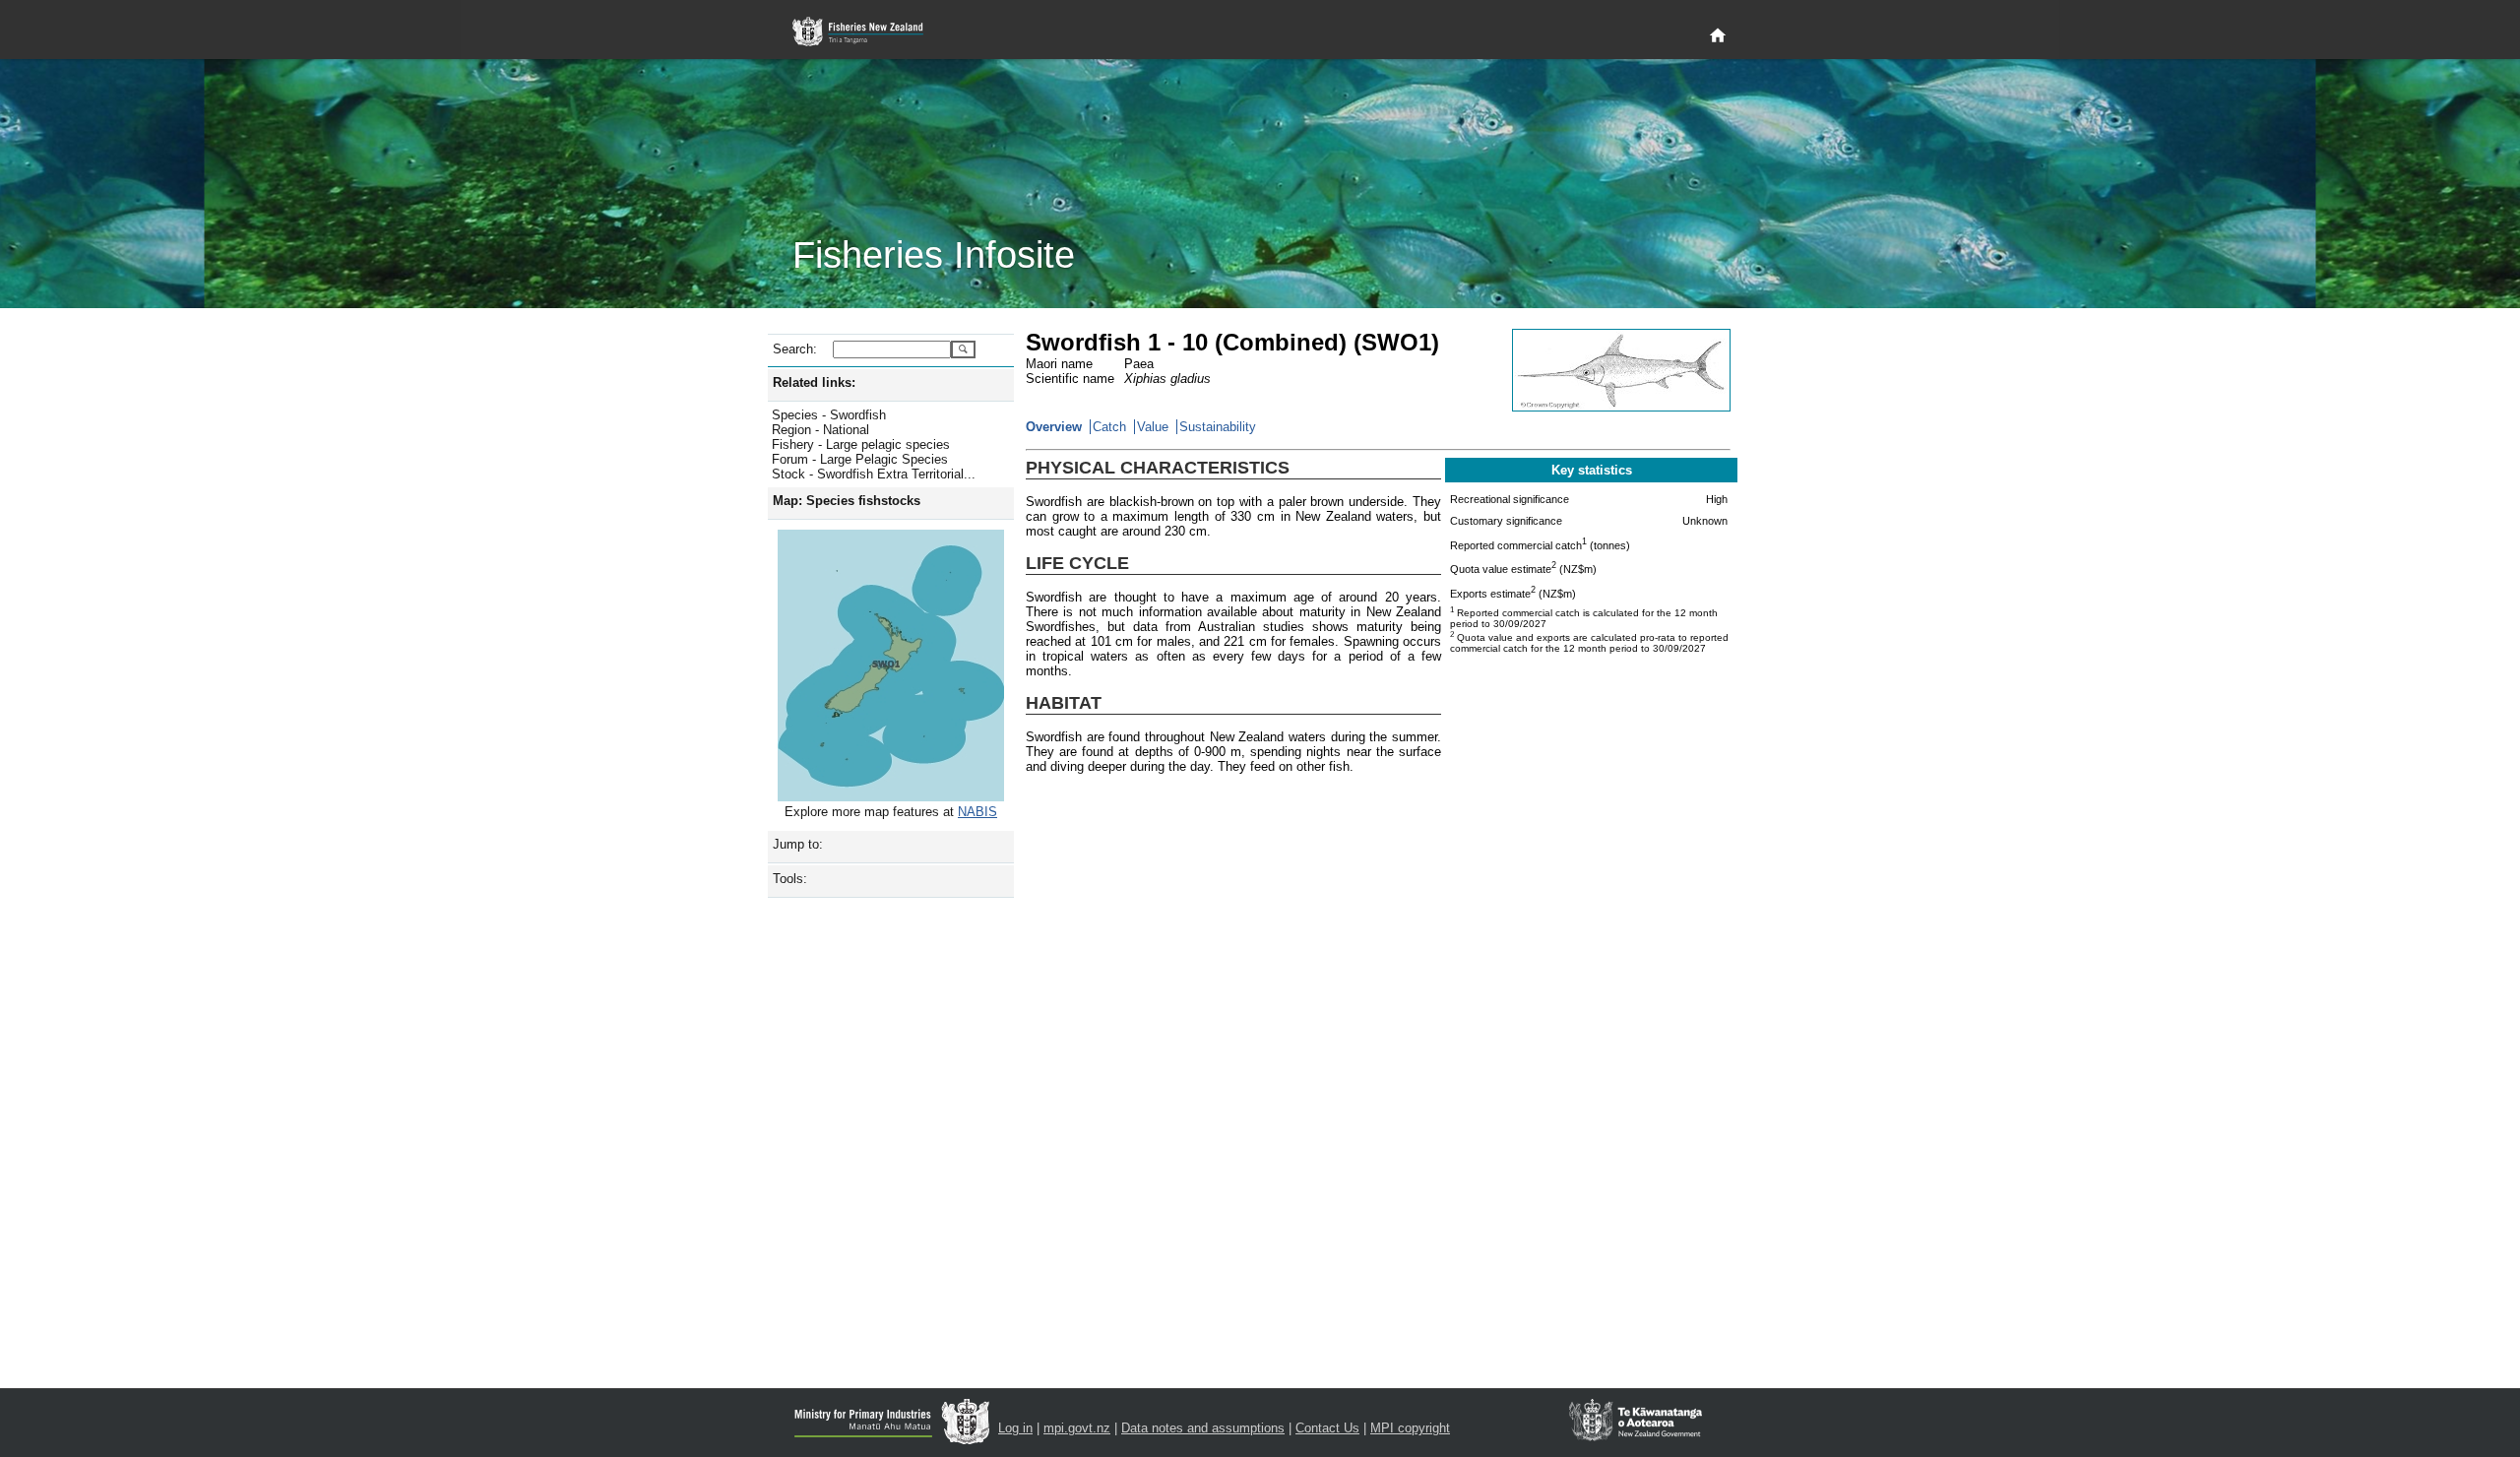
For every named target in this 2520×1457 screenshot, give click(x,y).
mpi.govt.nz (1077, 1428)
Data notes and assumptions (1203, 1428)
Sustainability (1218, 427)
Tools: (790, 879)
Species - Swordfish (829, 415)
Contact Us (1327, 1428)
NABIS (977, 812)
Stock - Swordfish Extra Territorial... (874, 474)
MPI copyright (1410, 1428)
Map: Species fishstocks (847, 501)
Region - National (820, 430)
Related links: (814, 382)
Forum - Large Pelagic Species (860, 459)
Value (1153, 427)
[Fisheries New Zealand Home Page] (869, 32)
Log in (1015, 1428)
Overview (1054, 427)
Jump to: (798, 844)
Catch (1109, 427)
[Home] (1718, 36)
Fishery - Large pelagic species (861, 444)
